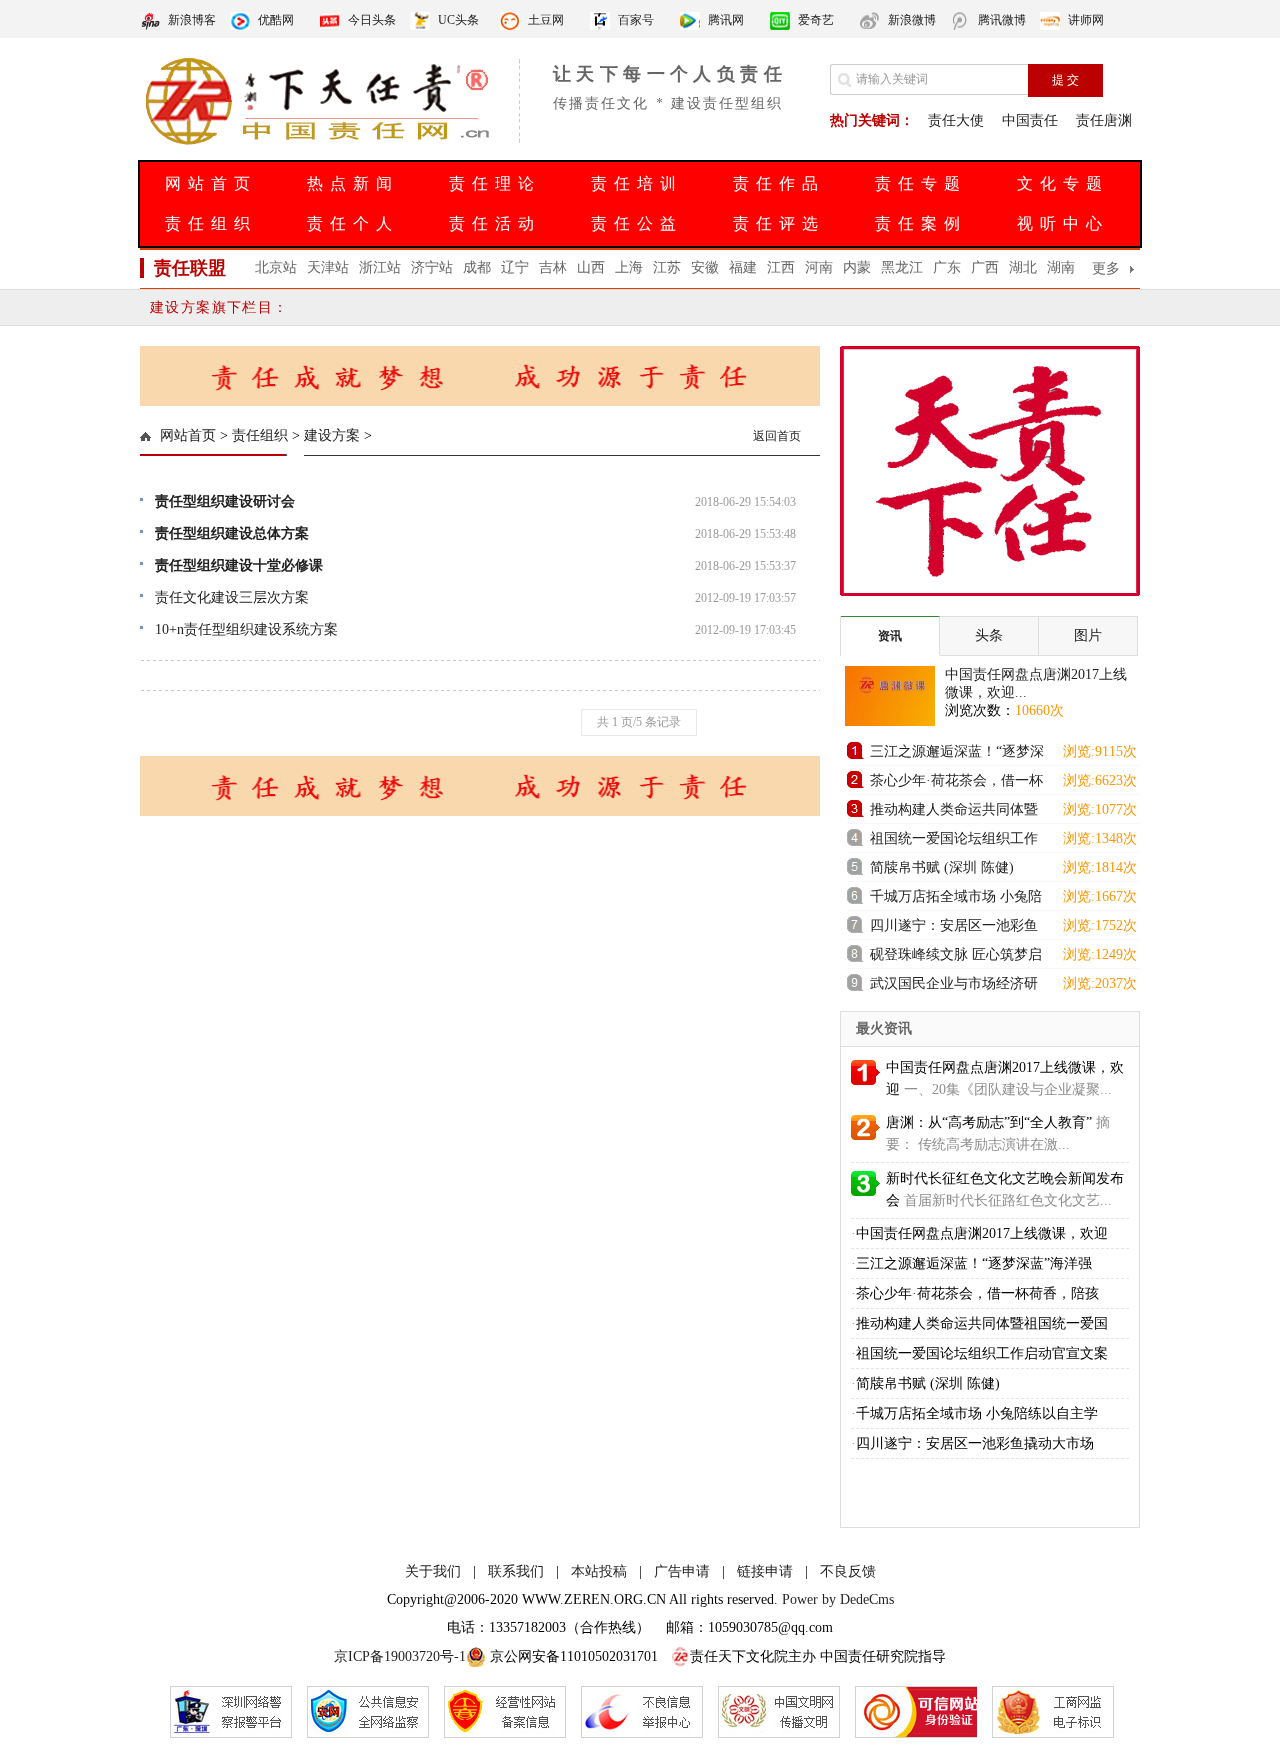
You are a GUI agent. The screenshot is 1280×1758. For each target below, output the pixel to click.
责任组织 (211, 223)
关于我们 (433, 1571)
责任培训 (637, 183)
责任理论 (495, 183)
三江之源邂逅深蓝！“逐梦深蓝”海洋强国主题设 (957, 754)
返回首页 (777, 436)
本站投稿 (599, 1571)
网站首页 (211, 183)
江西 (781, 267)
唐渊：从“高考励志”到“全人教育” (989, 1122)
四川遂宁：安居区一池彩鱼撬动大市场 (954, 928)
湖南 (1061, 267)
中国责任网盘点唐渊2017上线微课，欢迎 (982, 1233)
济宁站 (432, 267)
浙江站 (380, 267)
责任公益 (637, 223)
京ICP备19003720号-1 (400, 1656)
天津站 (328, 267)
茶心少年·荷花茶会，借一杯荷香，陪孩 (977, 1293)
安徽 (705, 267)
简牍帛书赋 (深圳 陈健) (942, 867)
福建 (743, 267)
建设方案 (332, 435)
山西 (591, 267)
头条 (989, 635)
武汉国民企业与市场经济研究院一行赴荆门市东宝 (954, 986)
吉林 (553, 267)
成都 (477, 267)
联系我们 (516, 1571)
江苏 (667, 267)
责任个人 (353, 223)
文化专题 (1063, 183)
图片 (1088, 635)
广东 (947, 267)
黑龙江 (902, 267)
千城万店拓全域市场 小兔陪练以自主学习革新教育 (956, 899)
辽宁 (515, 267)
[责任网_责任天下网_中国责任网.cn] (320, 143)
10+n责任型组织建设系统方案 (246, 629)
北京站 (276, 267)
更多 (1106, 268)
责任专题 (921, 183)
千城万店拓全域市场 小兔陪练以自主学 (977, 1413)
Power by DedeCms (838, 1599)
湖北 (1023, 267)
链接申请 (765, 1571)
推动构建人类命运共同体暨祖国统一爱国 (982, 1323)
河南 (819, 267)
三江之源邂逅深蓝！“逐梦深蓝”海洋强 (974, 1263)
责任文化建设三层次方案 (232, 597)
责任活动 (495, 223)
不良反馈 (848, 1571)
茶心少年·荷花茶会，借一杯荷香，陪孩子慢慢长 (956, 783)
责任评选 (779, 223)
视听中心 (1063, 223)
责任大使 (956, 120)
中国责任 (1030, 120)
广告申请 (682, 1571)
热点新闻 (353, 183)
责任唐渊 (1104, 120)
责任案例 (921, 223)
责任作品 (779, 183)
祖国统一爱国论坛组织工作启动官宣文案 (954, 841)
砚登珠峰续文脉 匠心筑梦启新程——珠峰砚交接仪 (956, 957)
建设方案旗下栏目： (219, 307)
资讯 (890, 636)
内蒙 (857, 267)
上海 (629, 267)
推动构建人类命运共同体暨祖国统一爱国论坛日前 (954, 812)
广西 (985, 267)
